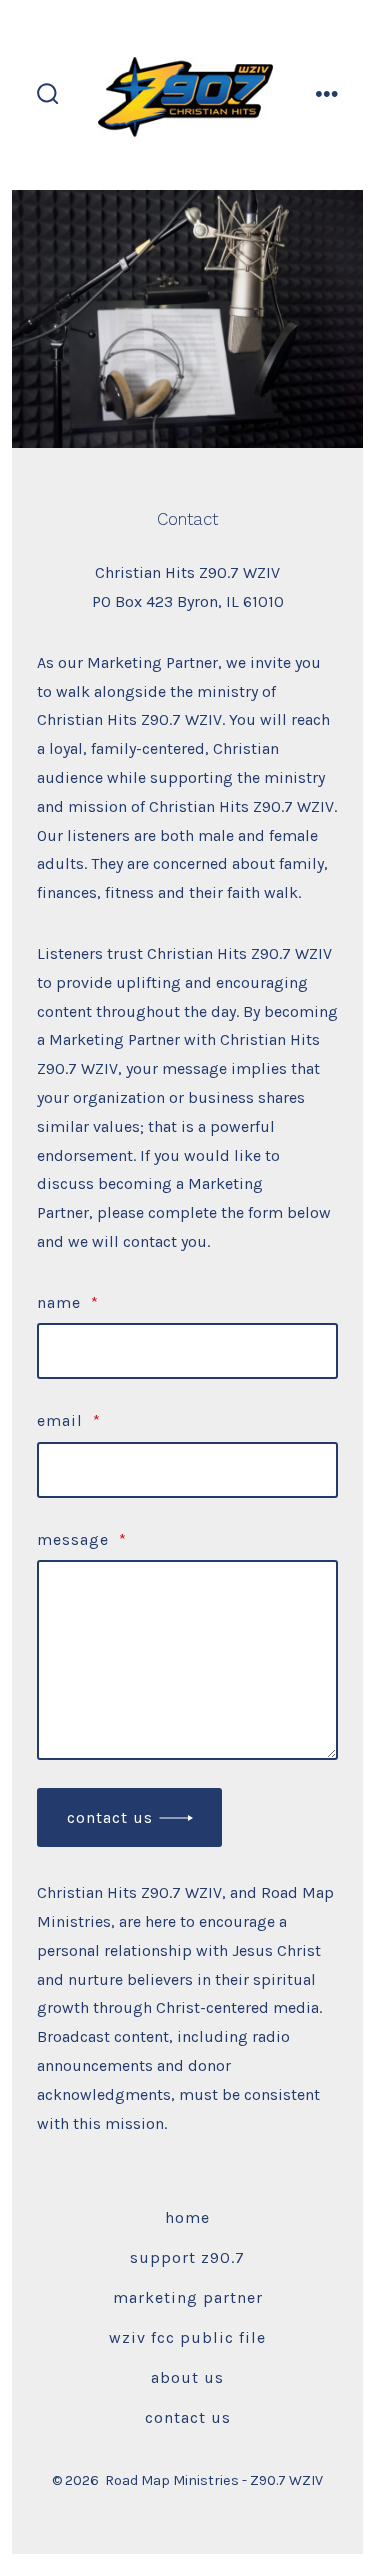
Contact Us (110, 1817)
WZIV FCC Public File (187, 2337)
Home (187, 2217)
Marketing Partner (188, 2297)
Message (82, 1539)
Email (69, 1420)
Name (68, 1302)
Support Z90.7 (187, 2257)
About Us (187, 2377)
